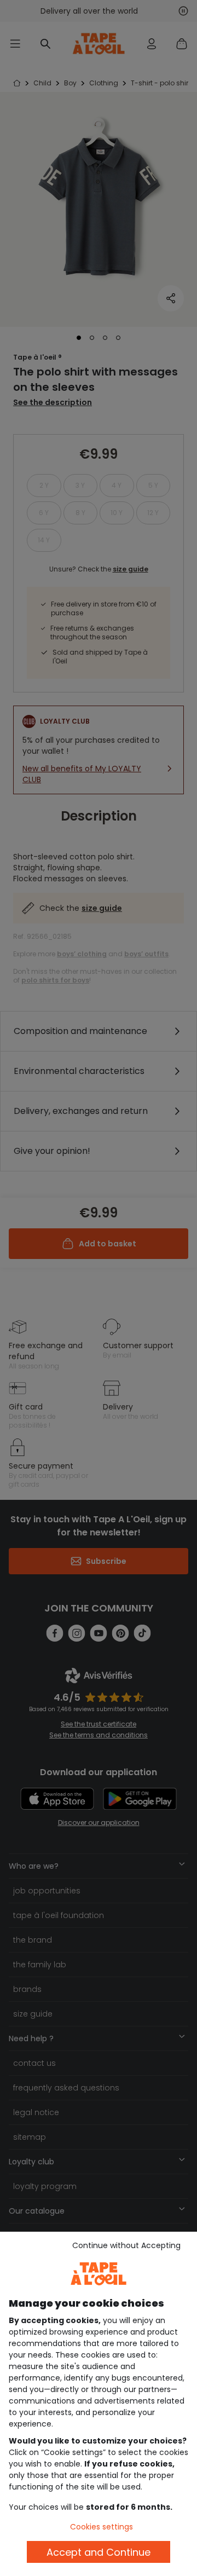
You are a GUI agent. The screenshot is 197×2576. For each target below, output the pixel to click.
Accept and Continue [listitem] (99, 2552)
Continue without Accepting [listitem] (126, 2245)
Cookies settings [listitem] (102, 2527)
